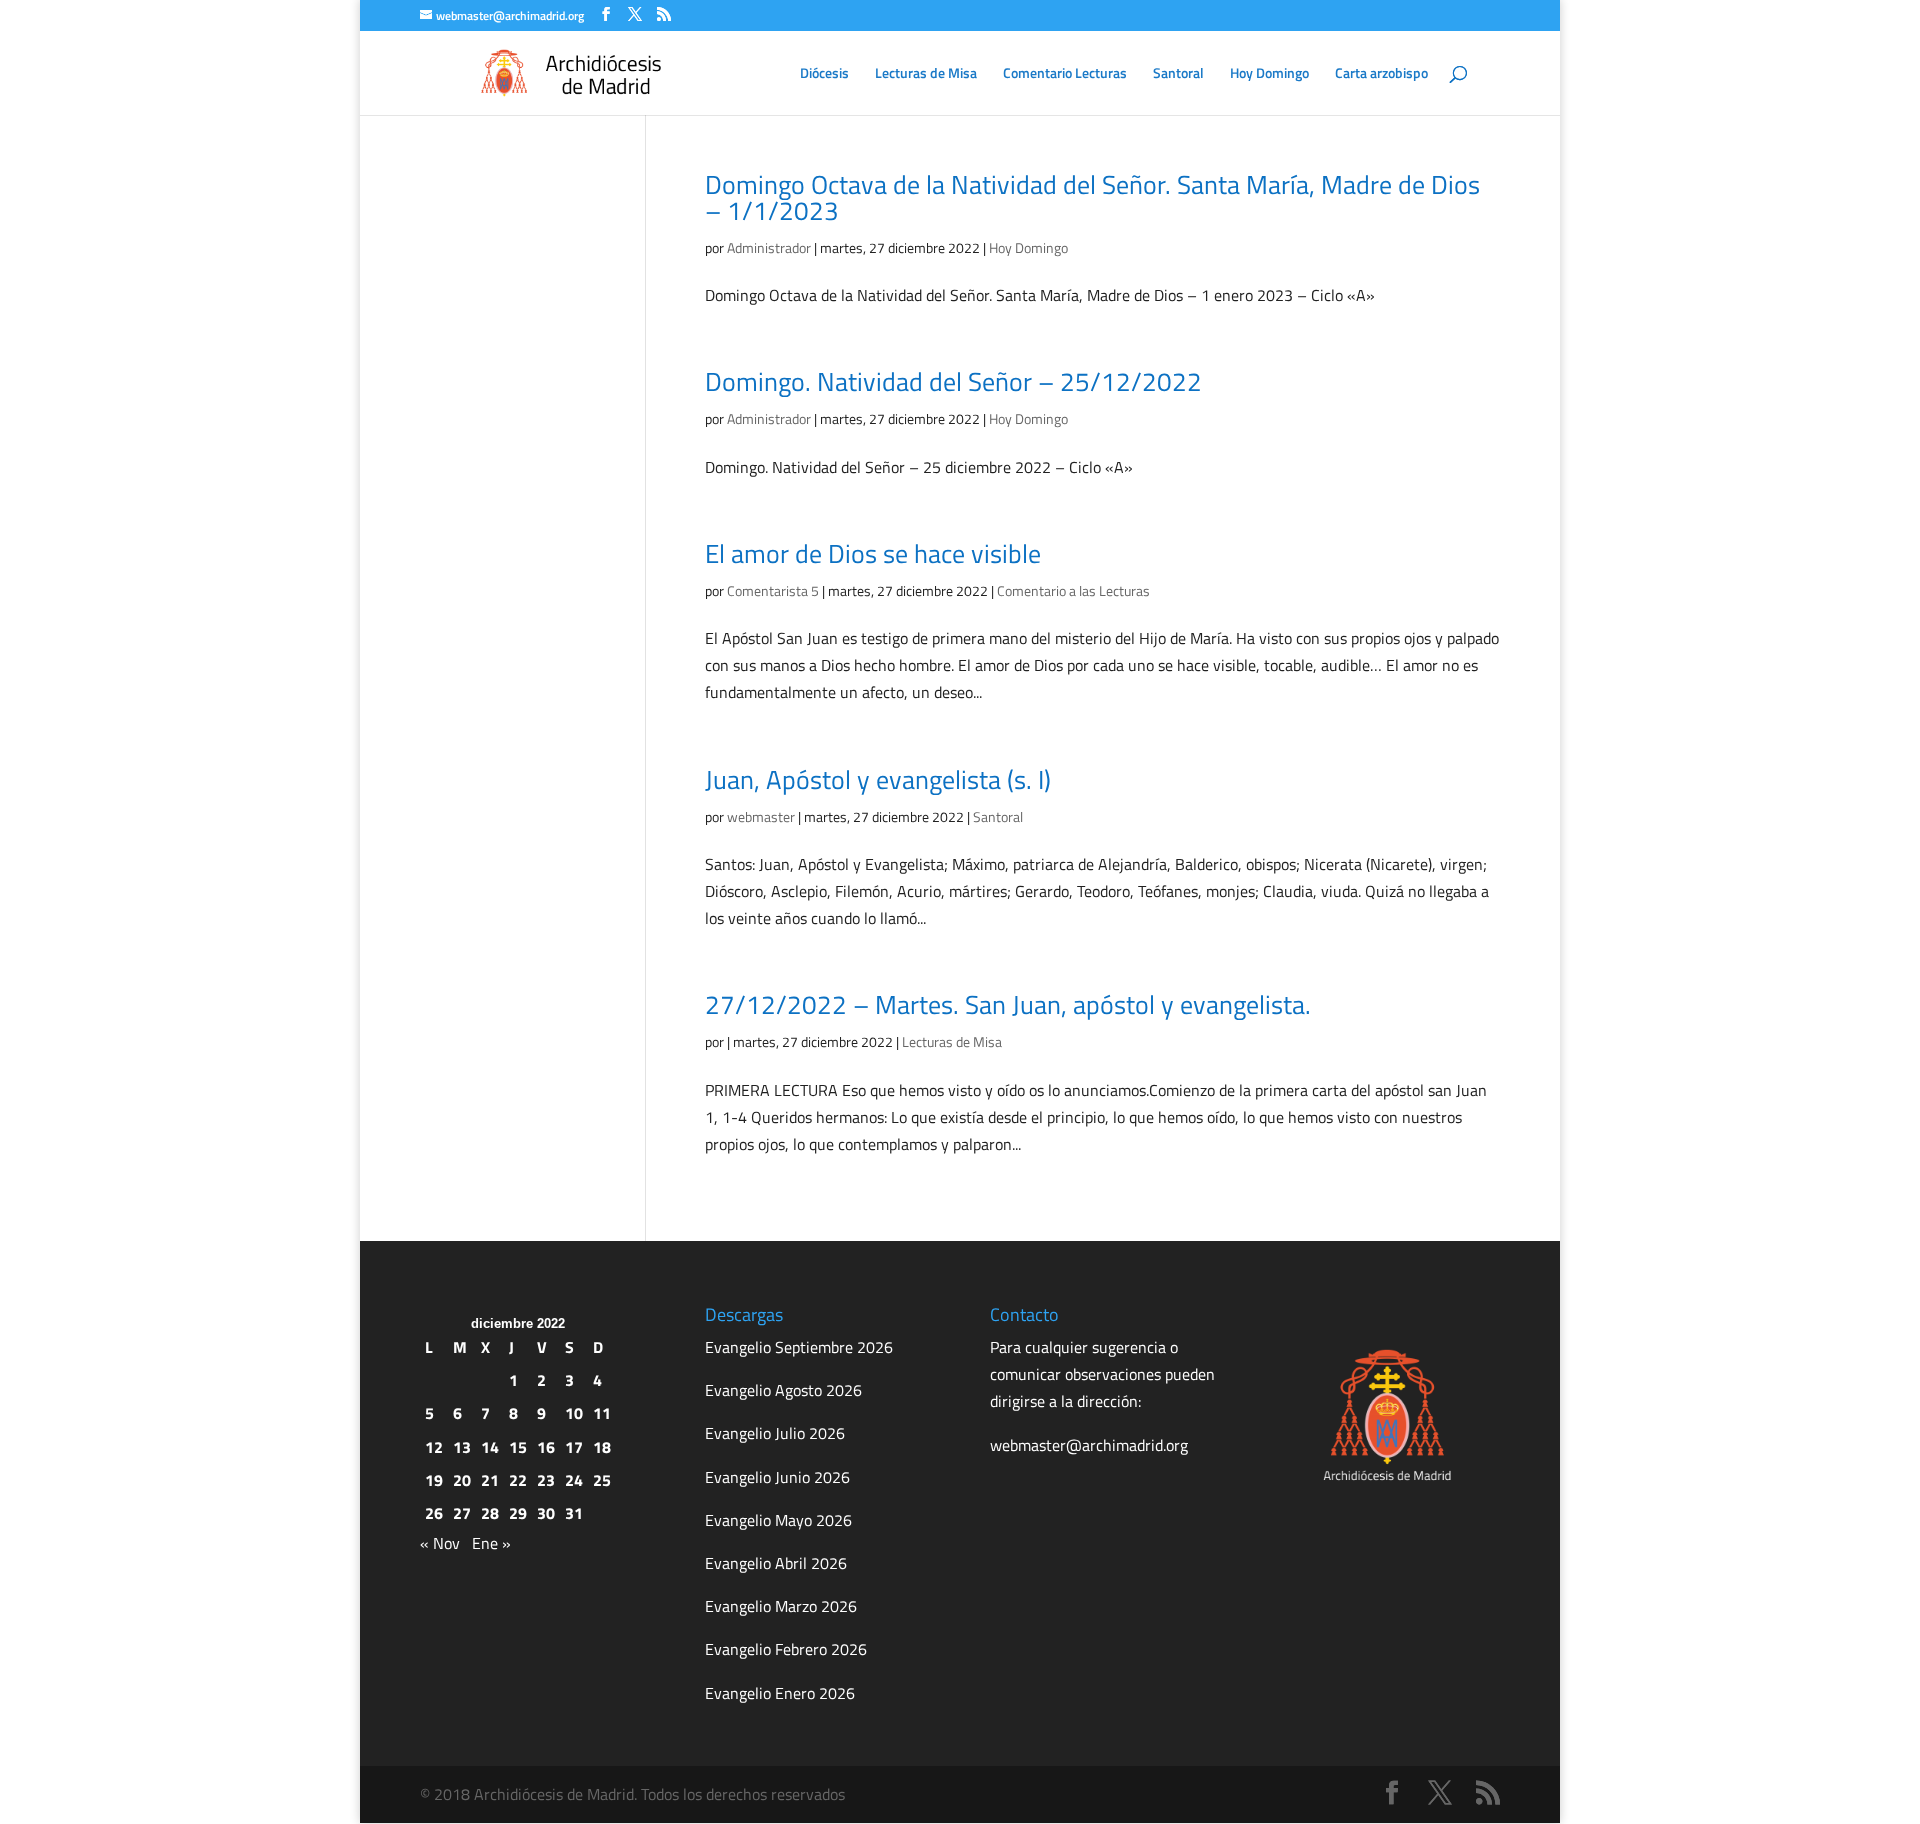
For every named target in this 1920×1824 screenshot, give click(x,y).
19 (434, 1480)
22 (518, 1480)
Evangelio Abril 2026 (776, 1563)
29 (518, 1513)
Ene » (491, 1543)
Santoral (1178, 74)
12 (434, 1447)
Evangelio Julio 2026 (775, 1433)
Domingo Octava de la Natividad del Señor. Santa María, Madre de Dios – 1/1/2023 (1092, 197)
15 (518, 1447)
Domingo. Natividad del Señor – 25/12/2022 (953, 381)
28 (490, 1513)
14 (490, 1447)
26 (434, 1513)
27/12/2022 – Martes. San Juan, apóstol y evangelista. (1008, 1004)
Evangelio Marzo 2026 (781, 1606)
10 (574, 1413)
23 (546, 1480)
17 (574, 1447)
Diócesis (824, 74)
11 (602, 1413)
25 (602, 1480)
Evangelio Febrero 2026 (786, 1649)
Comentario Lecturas (1065, 74)
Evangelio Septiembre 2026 (799, 1347)
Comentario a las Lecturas (1073, 590)
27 (462, 1513)
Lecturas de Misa (926, 74)
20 (462, 1480)
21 (490, 1480)
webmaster (761, 816)
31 (574, 1513)
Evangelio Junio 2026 (777, 1477)
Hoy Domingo (1269, 74)
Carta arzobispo (1381, 74)
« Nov (440, 1543)
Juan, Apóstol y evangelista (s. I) (878, 779)
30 (546, 1513)
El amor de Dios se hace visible (873, 553)
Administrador (769, 247)
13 (462, 1447)
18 (602, 1447)
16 (546, 1447)
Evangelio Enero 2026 (780, 1693)
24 (574, 1480)
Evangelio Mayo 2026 (778, 1520)
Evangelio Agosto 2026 (783, 1390)
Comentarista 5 (773, 590)
